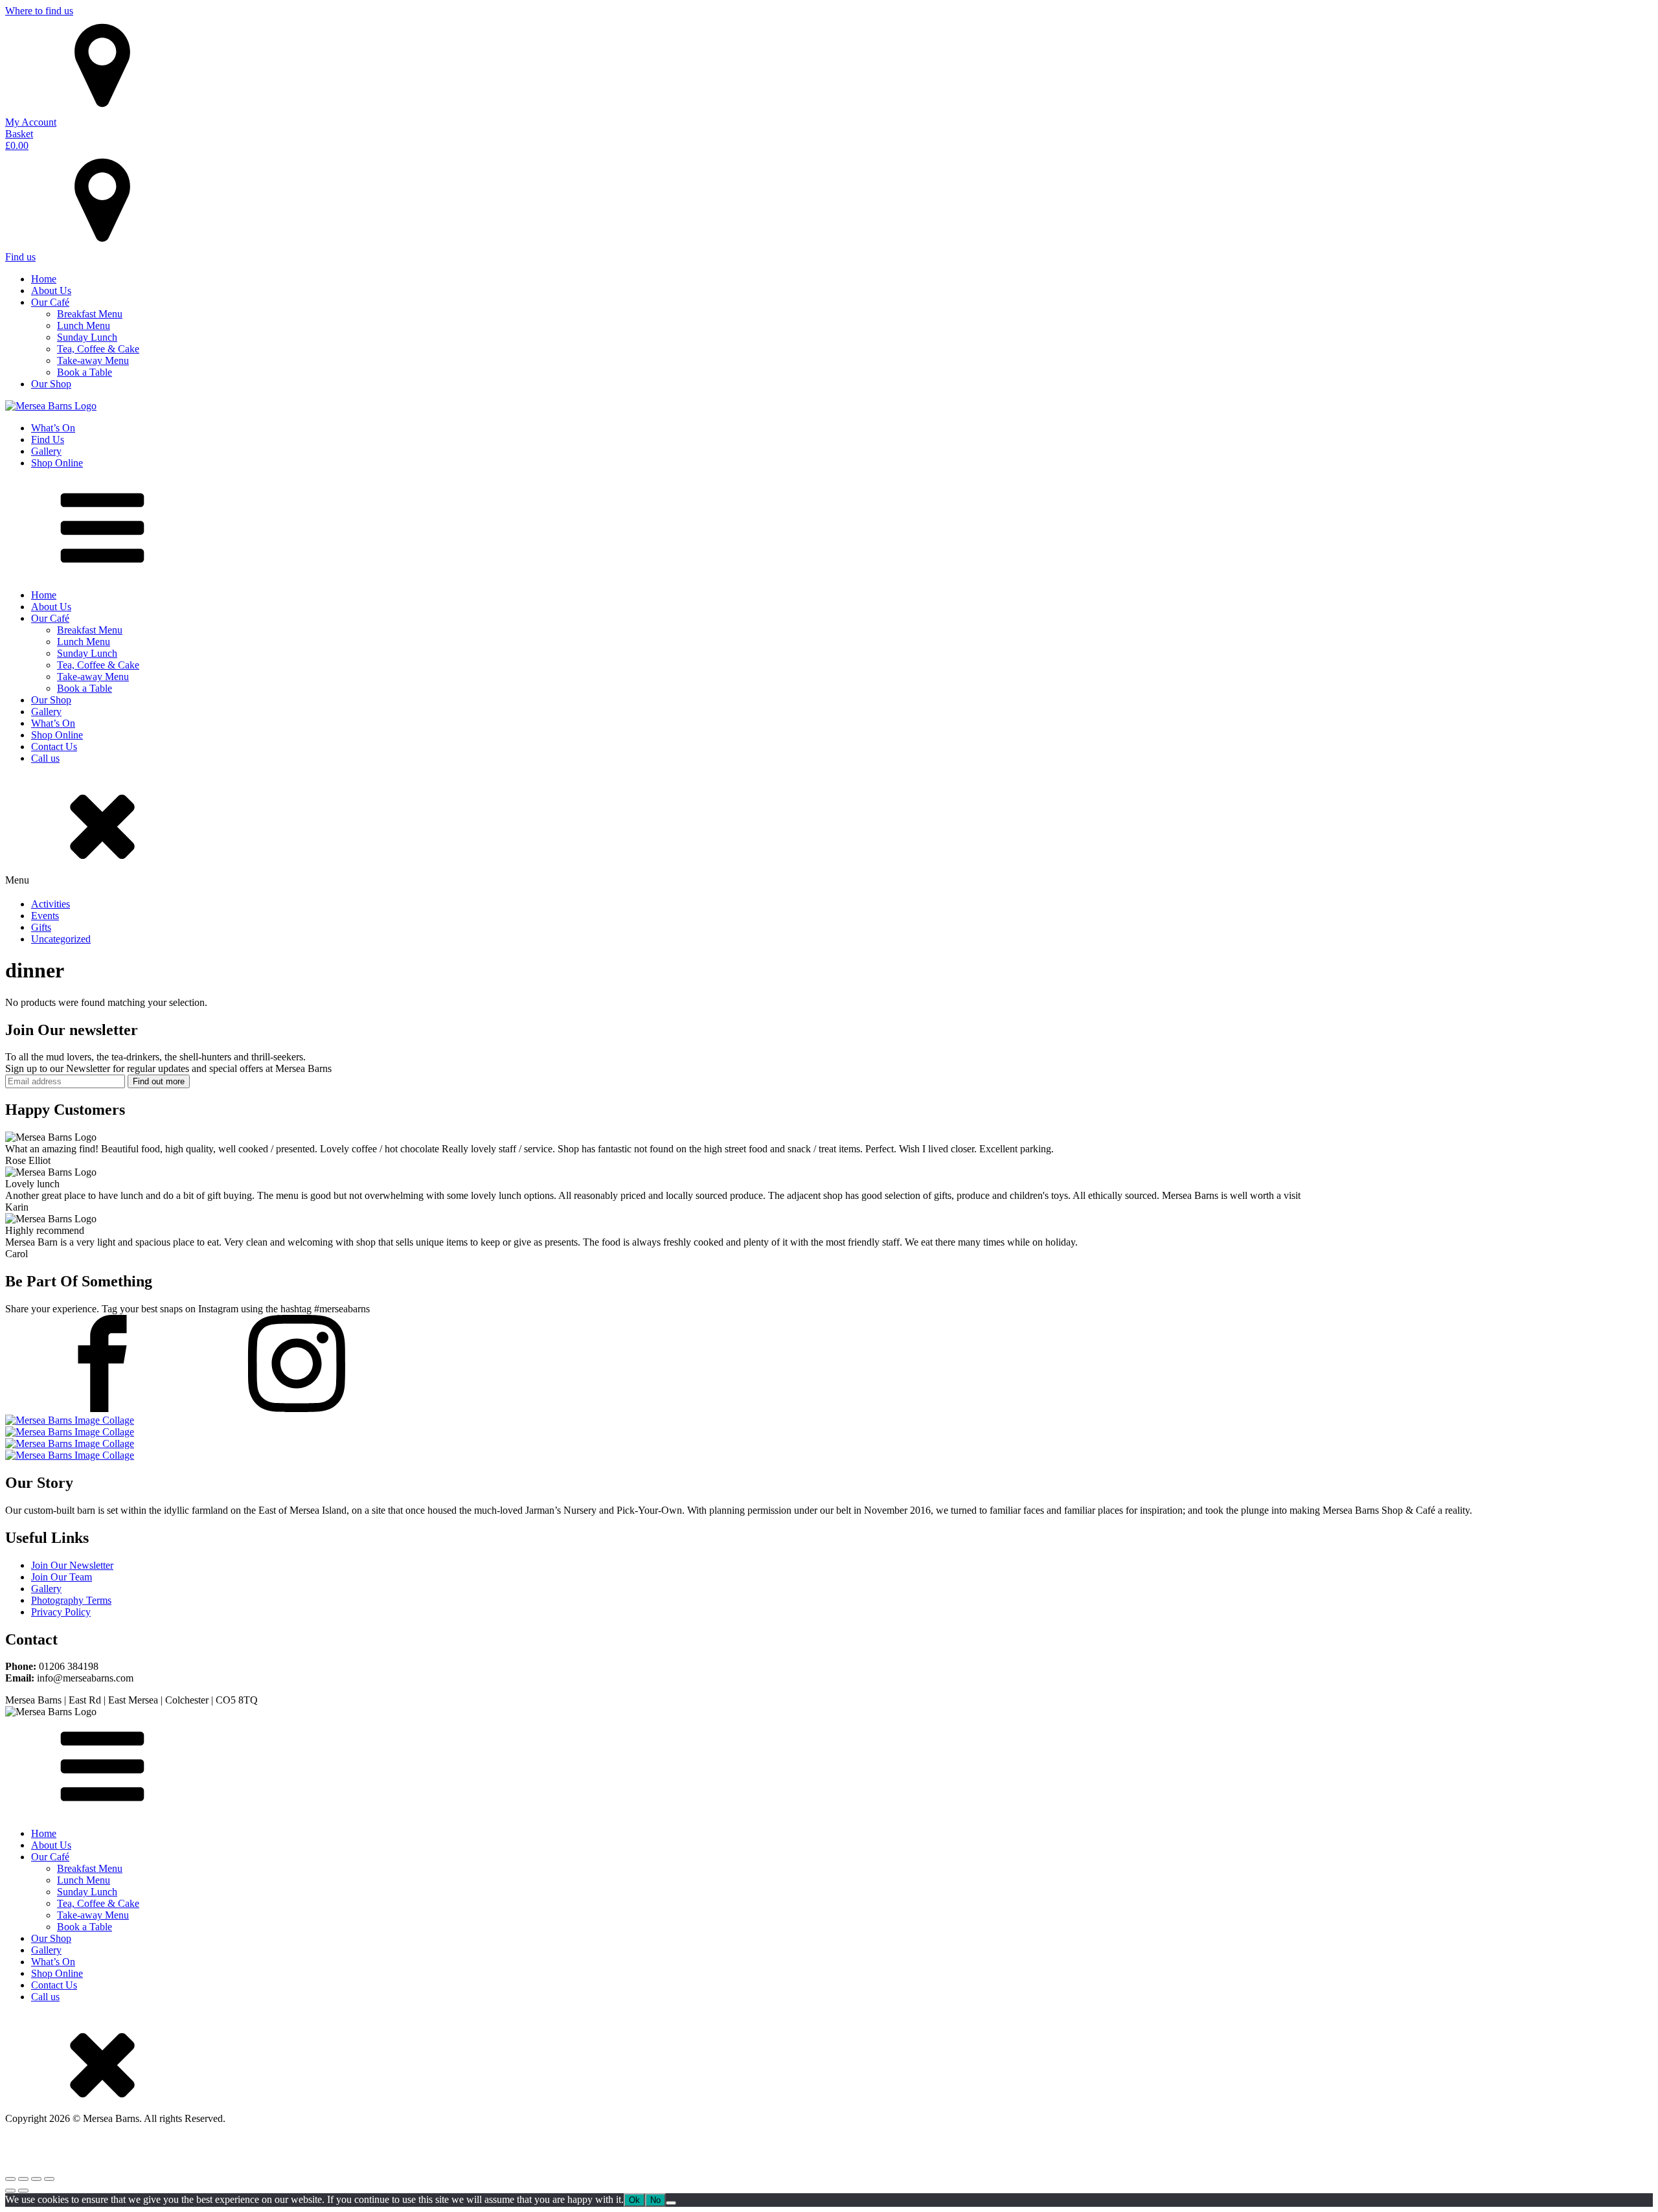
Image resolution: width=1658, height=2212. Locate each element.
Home (44, 279)
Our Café (50, 302)
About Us (51, 291)
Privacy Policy (61, 1612)
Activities (51, 904)
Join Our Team (62, 1577)
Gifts (41, 927)
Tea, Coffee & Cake (98, 349)
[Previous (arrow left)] (10, 2191)
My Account (31, 122)
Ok (634, 2200)
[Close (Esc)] (49, 2179)
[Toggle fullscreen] (23, 2179)
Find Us (48, 439)
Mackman (413, 2153)
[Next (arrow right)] (23, 2191)
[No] (671, 2203)
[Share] (36, 2179)
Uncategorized (61, 939)
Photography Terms (71, 1600)
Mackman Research (269, 2153)
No (655, 2200)
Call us (45, 758)
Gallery (46, 451)
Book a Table (85, 372)
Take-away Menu (93, 360)
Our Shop (51, 384)
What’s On (53, 428)
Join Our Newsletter (72, 1565)
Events (45, 916)
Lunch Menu (84, 325)
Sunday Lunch (87, 337)
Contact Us (54, 747)
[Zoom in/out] (10, 2179)
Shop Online (57, 463)
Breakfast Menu (90, 314)
